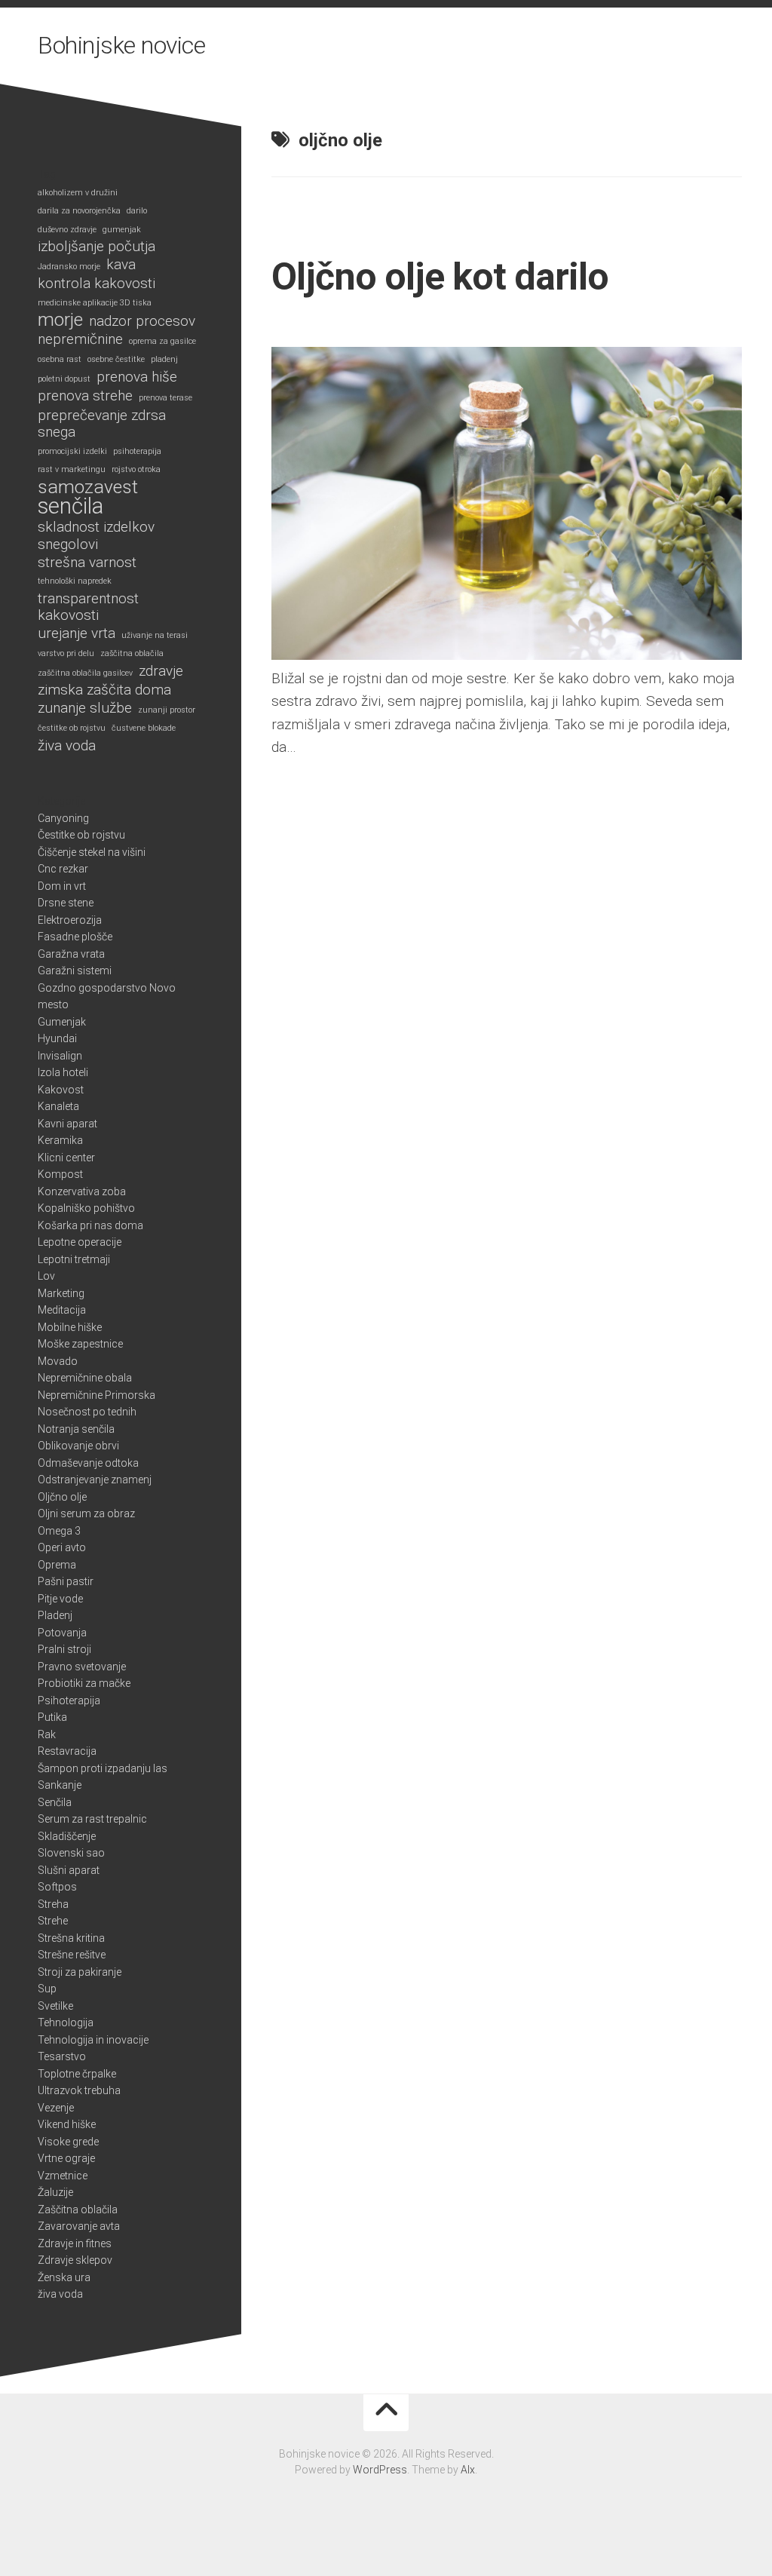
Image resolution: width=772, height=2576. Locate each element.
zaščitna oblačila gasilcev (85, 673)
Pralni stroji (64, 1649)
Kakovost (61, 1090)
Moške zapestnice (80, 1344)
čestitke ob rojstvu (72, 728)
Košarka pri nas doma (90, 1225)
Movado (58, 1361)
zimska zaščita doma (104, 690)
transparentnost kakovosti (88, 607)
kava (121, 265)
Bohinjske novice (121, 45)
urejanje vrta (77, 633)
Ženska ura (64, 2277)
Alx (468, 2470)
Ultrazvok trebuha (79, 2090)
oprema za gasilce (162, 341)
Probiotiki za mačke (84, 1683)
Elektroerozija (70, 920)
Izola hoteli (63, 1072)
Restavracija (67, 1751)
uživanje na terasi (155, 635)
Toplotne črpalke (77, 2074)
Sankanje (60, 1785)
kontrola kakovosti (96, 284)
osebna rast (60, 359)
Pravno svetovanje (82, 1667)
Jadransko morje (69, 267)
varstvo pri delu (66, 653)
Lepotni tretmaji (74, 1259)
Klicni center (66, 1158)
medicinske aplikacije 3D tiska (95, 303)
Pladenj (55, 1615)
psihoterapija (137, 451)
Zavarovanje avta (79, 2226)
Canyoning (63, 818)
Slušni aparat (69, 1870)
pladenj (164, 359)
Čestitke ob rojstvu (81, 835)
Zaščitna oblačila (78, 2210)
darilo (137, 211)
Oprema (57, 1565)
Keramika (60, 1140)
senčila (70, 506)
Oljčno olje (62, 1497)
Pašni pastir (66, 1581)
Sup (47, 1989)
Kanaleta (58, 1106)
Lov (46, 1276)
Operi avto (62, 1547)
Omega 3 (59, 1531)
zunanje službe (85, 708)
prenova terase (165, 398)
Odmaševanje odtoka (88, 1463)
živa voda (67, 746)
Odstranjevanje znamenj (95, 1480)
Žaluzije (55, 2192)
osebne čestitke (116, 359)
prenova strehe (85, 396)
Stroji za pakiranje (80, 1972)
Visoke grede (68, 2142)
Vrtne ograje (66, 2158)
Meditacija (62, 1310)
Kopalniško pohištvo (86, 1208)
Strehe (53, 1921)
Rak (47, 1734)
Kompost (60, 1174)
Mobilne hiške (70, 1327)
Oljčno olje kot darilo (440, 277)
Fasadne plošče (75, 937)
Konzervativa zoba (82, 1191)
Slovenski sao (71, 1853)
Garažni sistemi (75, 971)
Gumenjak (62, 1022)
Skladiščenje (67, 1836)
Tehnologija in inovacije (93, 2040)
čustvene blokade (144, 728)
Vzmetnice (63, 2176)
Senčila (55, 1802)
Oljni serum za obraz (86, 1513)
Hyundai (57, 1038)
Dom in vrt (62, 886)
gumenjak (122, 230)
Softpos (57, 1887)
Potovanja (62, 1633)
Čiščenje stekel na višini (92, 852)
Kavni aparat (67, 1124)
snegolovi (68, 544)
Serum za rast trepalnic (92, 1819)
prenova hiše (137, 377)
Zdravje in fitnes (75, 2243)
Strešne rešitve (72, 1955)
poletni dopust (64, 379)
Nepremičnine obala (85, 1378)
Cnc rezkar (63, 869)
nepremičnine (80, 339)
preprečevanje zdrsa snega (102, 424)
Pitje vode (60, 1599)
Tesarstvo (62, 2056)
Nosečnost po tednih (87, 1412)
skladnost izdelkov (96, 527)
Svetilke (55, 2006)
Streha (53, 1904)
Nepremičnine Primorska (96, 1395)
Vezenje (56, 2108)
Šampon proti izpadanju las (103, 1768)
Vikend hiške (67, 2124)
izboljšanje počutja (96, 247)
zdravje (161, 671)
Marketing (61, 1293)
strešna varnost (87, 563)
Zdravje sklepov (75, 2260)
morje (60, 320)
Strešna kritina (71, 1938)
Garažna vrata (71, 954)
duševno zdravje (67, 230)
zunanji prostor (167, 710)
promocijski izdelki (72, 451)
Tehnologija (66, 2022)
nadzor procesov (142, 321)
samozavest (88, 488)
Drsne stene (66, 903)
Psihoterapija (69, 1700)
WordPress (380, 2470)
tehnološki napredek (75, 581)
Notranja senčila (76, 1429)
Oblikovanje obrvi (78, 1446)
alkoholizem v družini (78, 193)
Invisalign (60, 1056)
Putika (52, 1717)
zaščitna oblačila (132, 653)
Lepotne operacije (80, 1242)
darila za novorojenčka (79, 211)
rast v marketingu (72, 469)
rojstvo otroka (136, 469)
